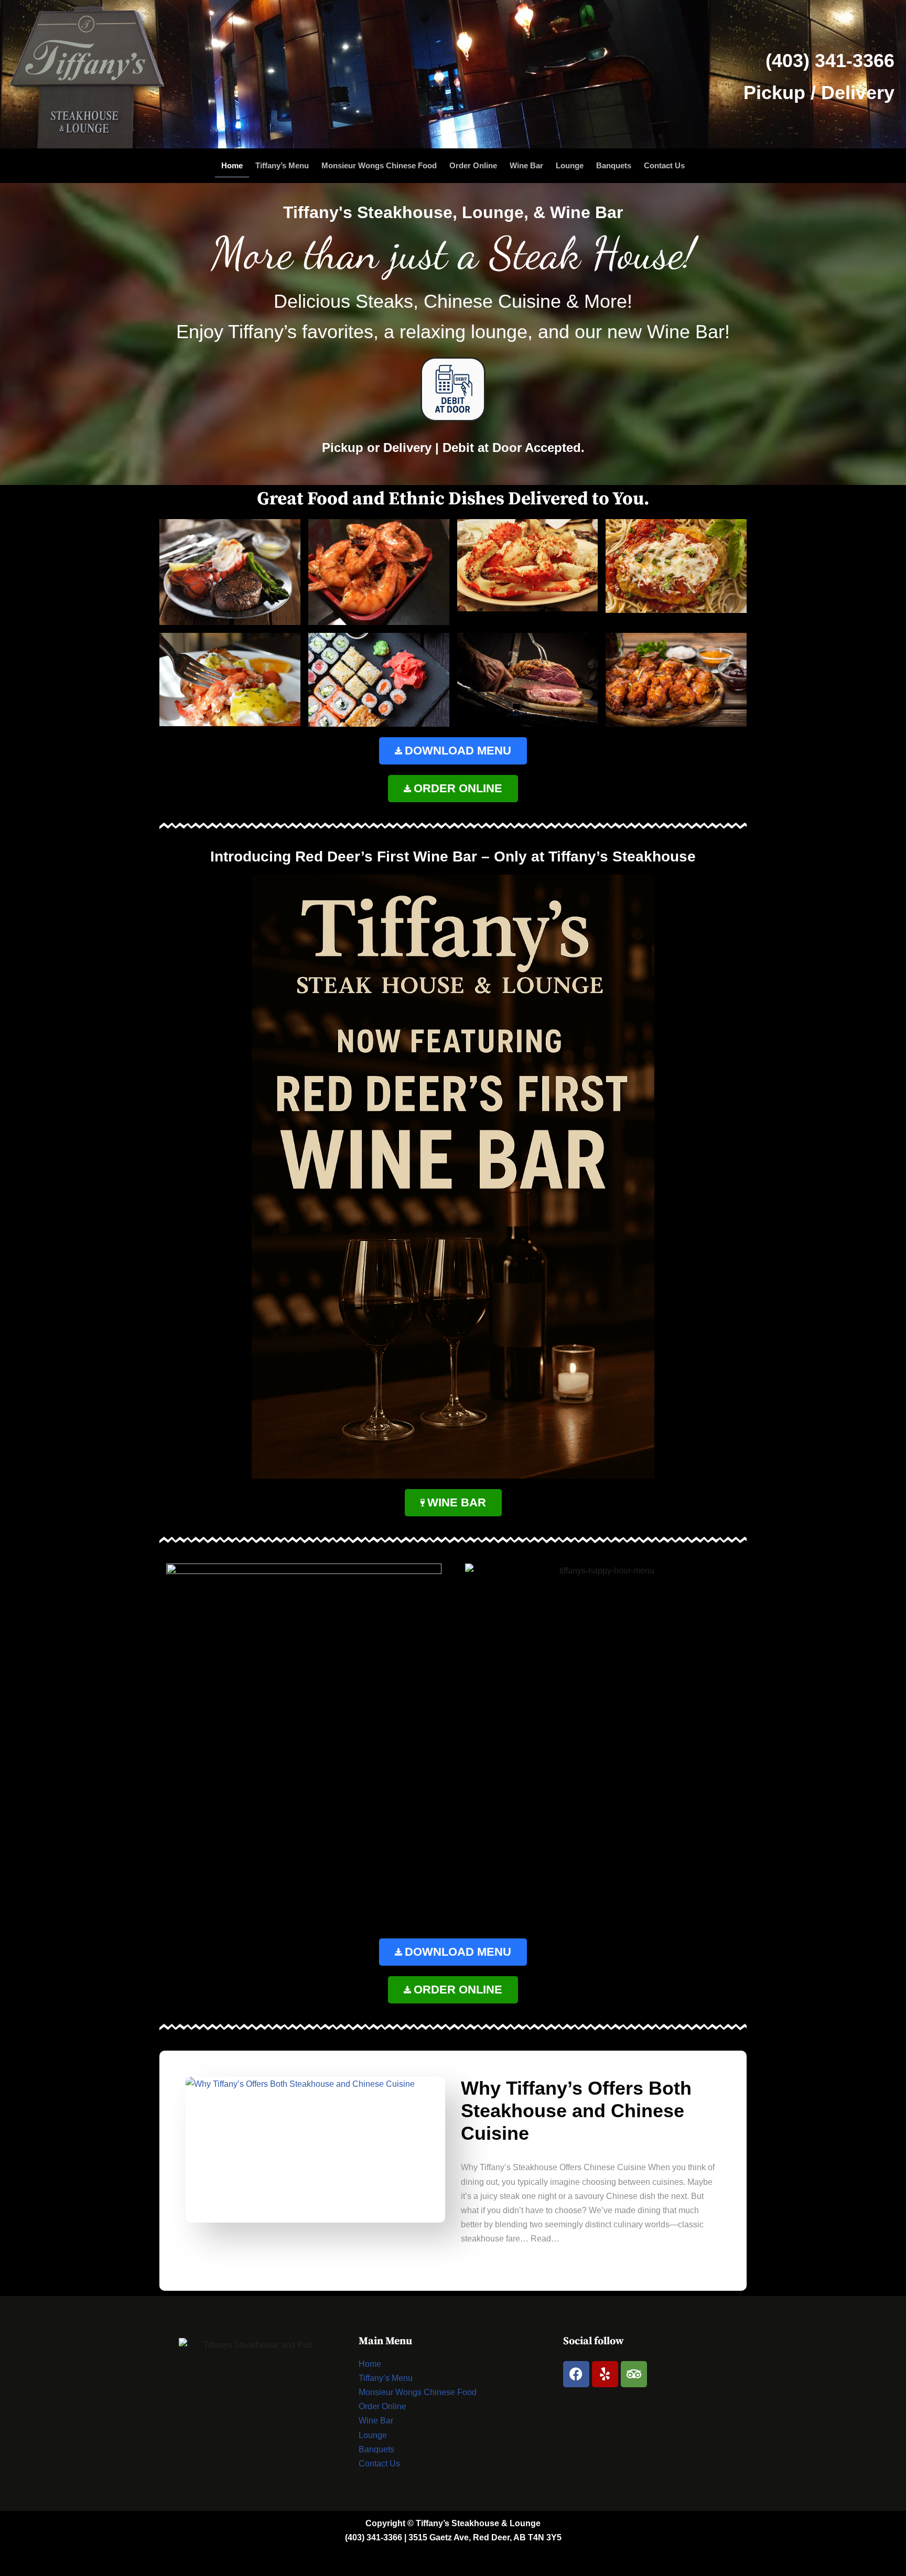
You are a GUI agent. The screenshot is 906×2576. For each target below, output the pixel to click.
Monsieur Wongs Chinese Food (379, 165)
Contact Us (664, 165)
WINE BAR (457, 1502)
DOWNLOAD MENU (458, 751)
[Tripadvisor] (634, 2374)
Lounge (570, 165)
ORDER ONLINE (458, 788)
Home (232, 165)
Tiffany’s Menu (282, 165)
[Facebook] (576, 2374)
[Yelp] (605, 2374)
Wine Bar (526, 165)
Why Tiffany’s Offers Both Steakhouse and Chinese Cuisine (576, 2111)
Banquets (614, 165)
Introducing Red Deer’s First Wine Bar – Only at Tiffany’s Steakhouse (453, 856)
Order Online (473, 165)
